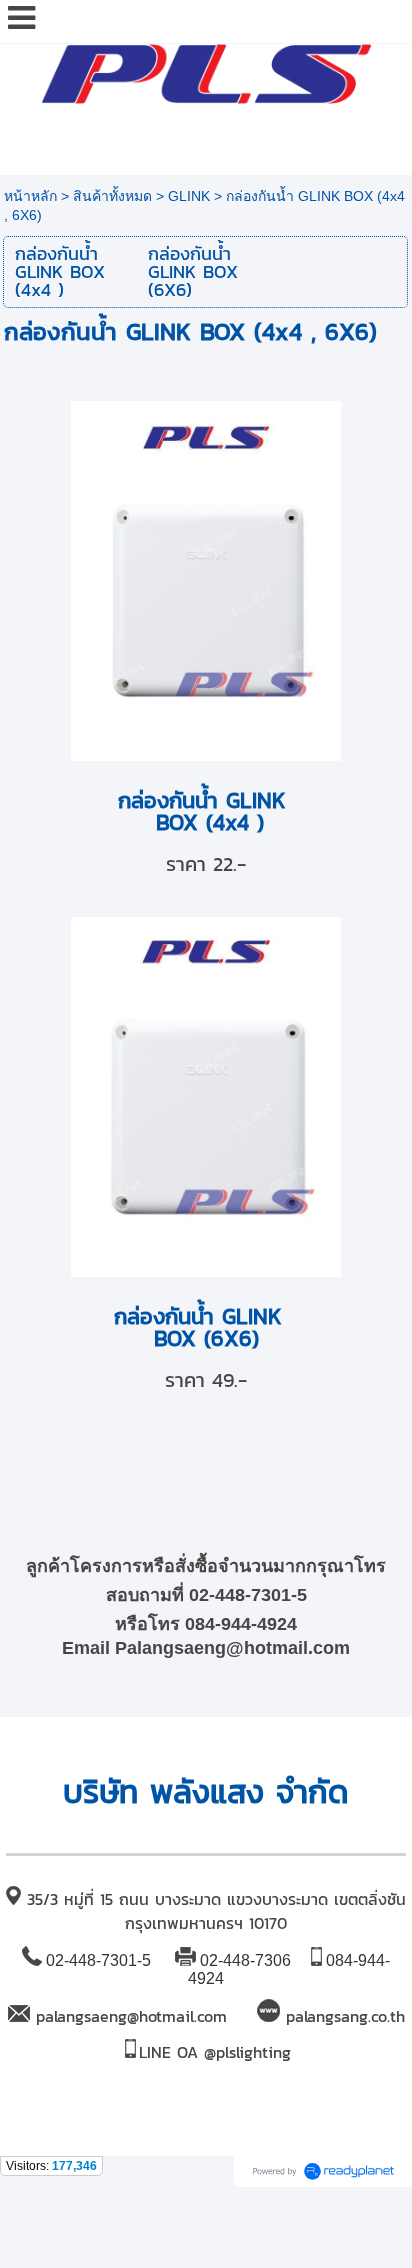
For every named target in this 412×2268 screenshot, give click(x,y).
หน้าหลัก (30, 196)
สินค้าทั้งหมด (112, 196)
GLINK (189, 196)
